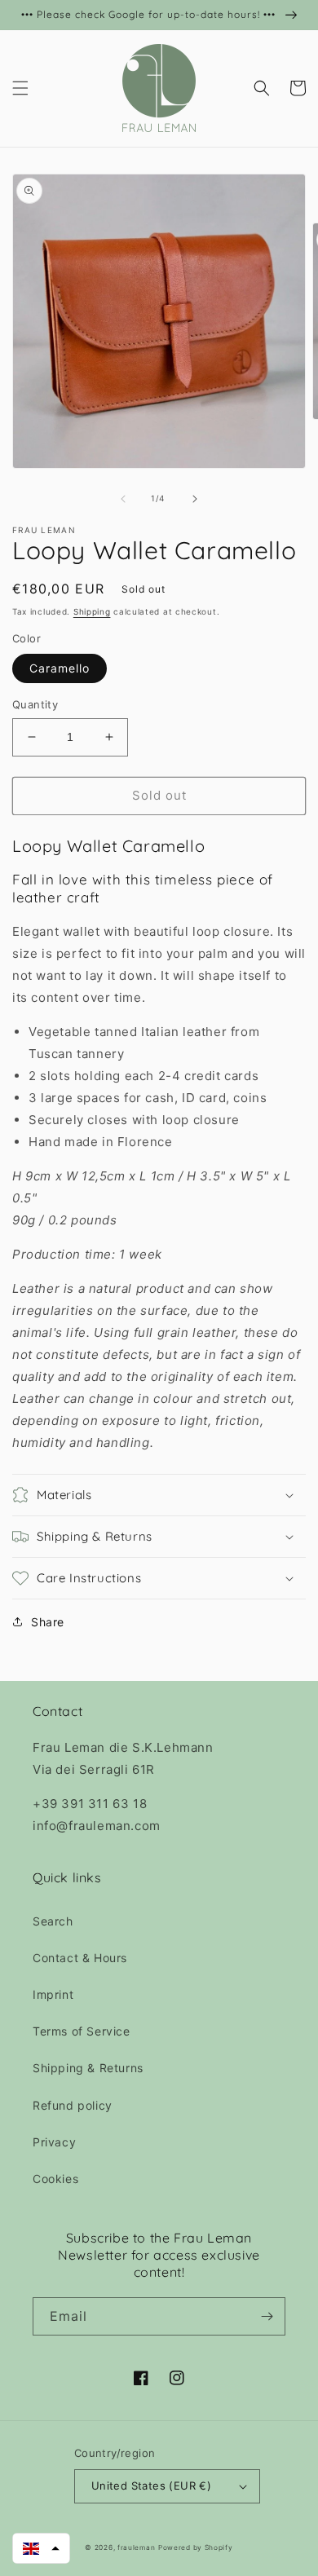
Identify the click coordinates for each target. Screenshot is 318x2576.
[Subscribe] (267, 2316)
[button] (20, 88)
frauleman (136, 2547)
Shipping (92, 611)
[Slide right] (195, 499)
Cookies (55, 2179)
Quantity (35, 704)
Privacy (54, 2142)
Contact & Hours (80, 1958)
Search (53, 1921)
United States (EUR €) (151, 2486)
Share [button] (48, 1622)
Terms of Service (82, 2031)
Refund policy (73, 2105)
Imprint (53, 1994)
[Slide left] (123, 499)
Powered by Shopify (196, 2547)
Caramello (60, 668)
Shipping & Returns (88, 2068)
